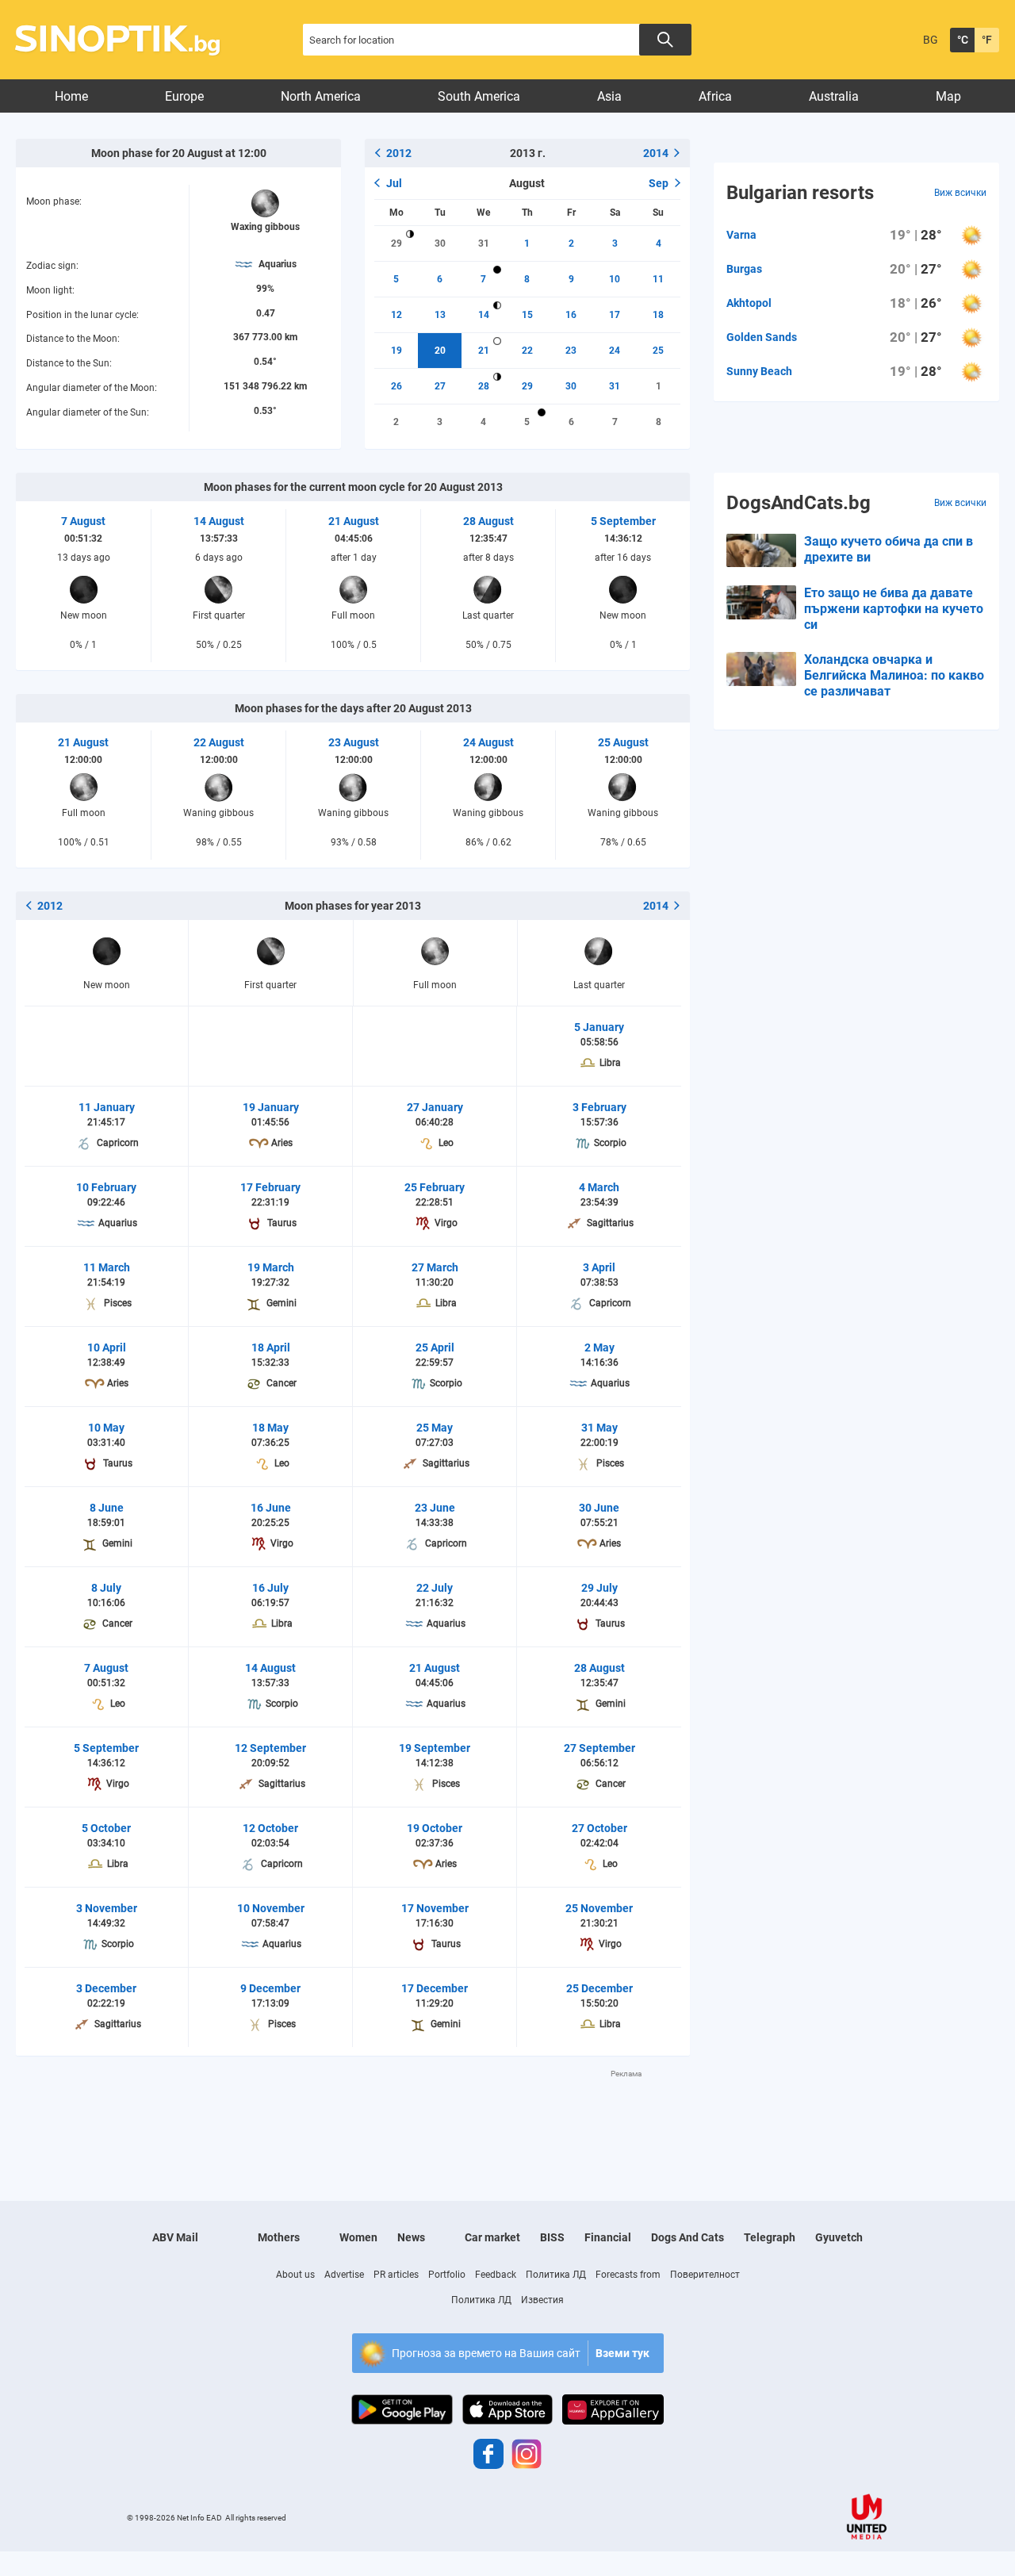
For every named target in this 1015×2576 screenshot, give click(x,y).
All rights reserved (256, 2518)
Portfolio (447, 2275)
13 (440, 315)
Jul (394, 183)
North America (321, 96)
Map (948, 96)
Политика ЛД (556, 2275)
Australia (834, 96)
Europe (184, 96)
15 (527, 315)
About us (295, 2275)
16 (571, 315)
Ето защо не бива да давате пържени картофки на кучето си (894, 609)
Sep (659, 183)
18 (658, 315)
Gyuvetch (839, 2237)
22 (527, 351)
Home (71, 96)
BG (931, 40)
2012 (399, 153)
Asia (609, 96)
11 (658, 279)
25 (658, 351)
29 (396, 243)
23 (571, 351)
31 (484, 243)
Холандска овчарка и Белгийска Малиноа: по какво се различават (894, 675)
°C (963, 40)
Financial (608, 2237)
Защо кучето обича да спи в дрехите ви (889, 549)
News (411, 2237)
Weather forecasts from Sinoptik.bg (126, 40)
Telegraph (770, 2237)
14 (484, 315)
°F (987, 40)
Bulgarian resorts (800, 193)
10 (615, 279)
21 (484, 351)
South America (479, 96)
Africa (715, 96)
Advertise (344, 2275)
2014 (656, 153)
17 (615, 315)
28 (484, 386)
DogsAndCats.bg (799, 503)
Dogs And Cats (688, 2237)
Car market (492, 2237)
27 (440, 386)
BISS (552, 2237)
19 (396, 351)
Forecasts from (628, 2275)
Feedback (496, 2275)
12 (396, 315)
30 (440, 243)
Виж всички (960, 193)
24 (615, 351)
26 (396, 386)
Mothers (279, 2237)
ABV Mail (175, 2237)
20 (440, 351)
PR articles (396, 2275)
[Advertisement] (353, 2115)
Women (358, 2237)
